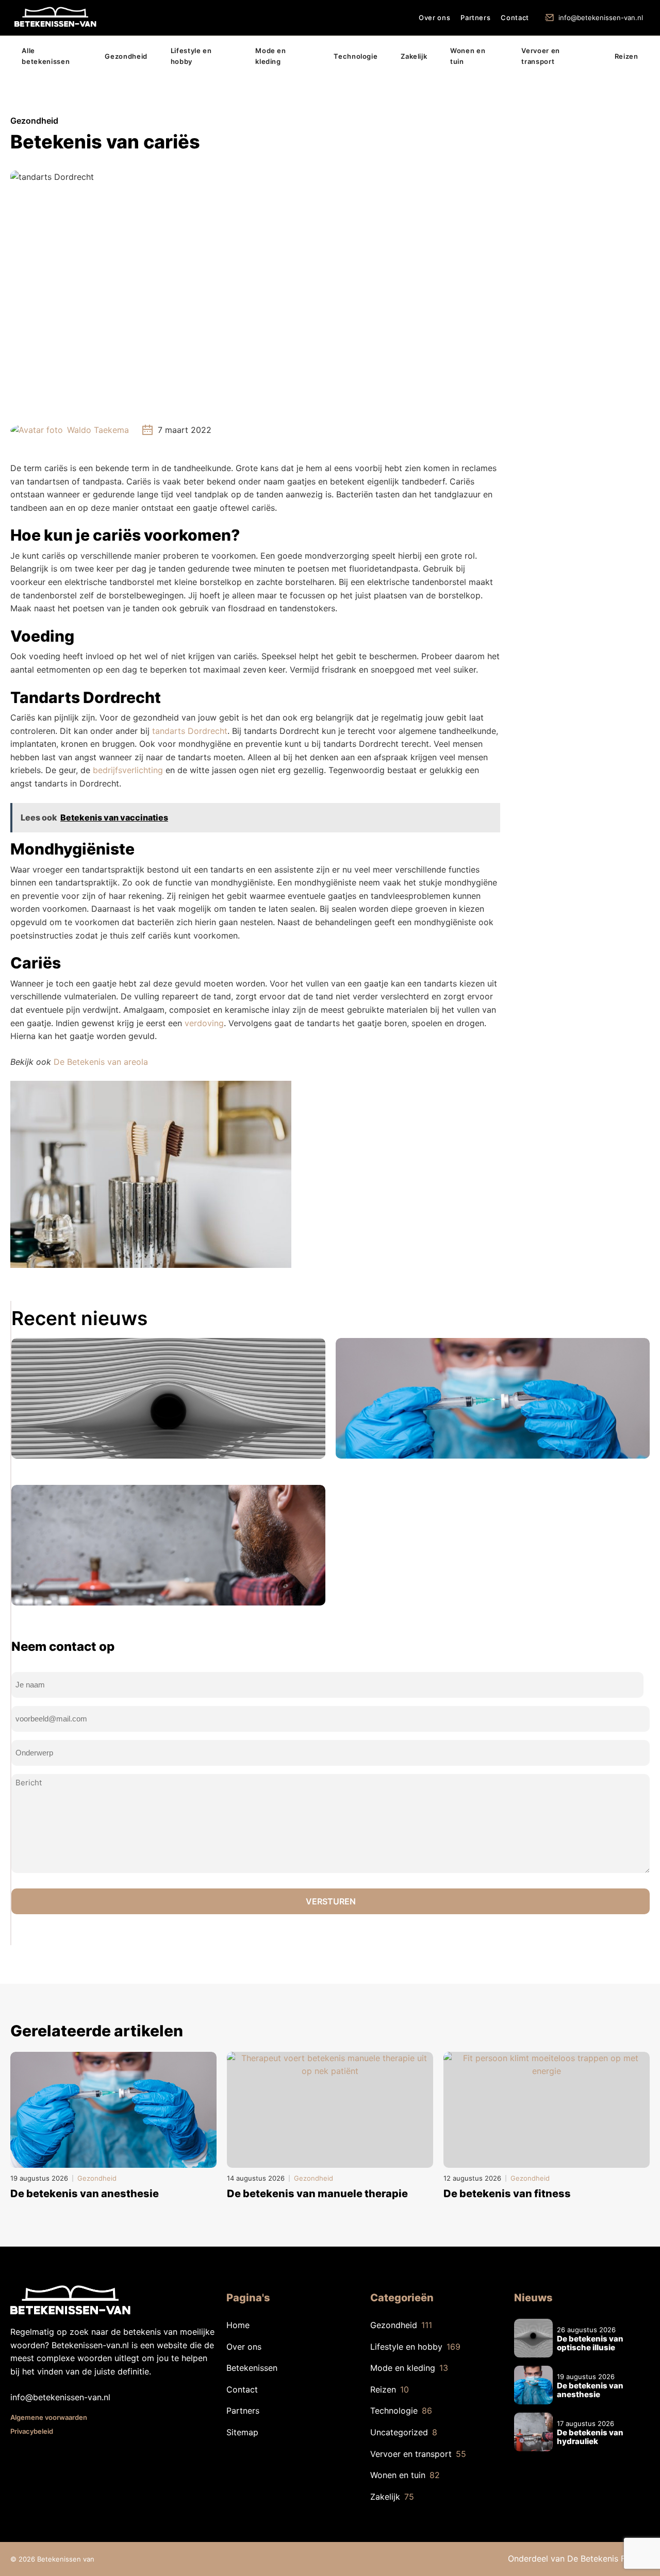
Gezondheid (126, 56)
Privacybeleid (32, 2431)
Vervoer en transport (541, 56)
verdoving (204, 1023)
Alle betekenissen (46, 56)
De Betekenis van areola (101, 1062)
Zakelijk (414, 56)
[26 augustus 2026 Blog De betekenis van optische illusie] (168, 1398)
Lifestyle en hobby (191, 56)
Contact (515, 18)
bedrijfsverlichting (129, 770)
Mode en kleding (271, 56)
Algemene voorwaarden (49, 2417)
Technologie (356, 56)
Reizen (626, 56)
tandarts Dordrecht (190, 731)
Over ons (434, 18)
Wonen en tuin (468, 56)
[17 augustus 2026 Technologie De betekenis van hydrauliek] (168, 1545)
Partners (475, 18)
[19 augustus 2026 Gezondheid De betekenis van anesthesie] (493, 1398)
